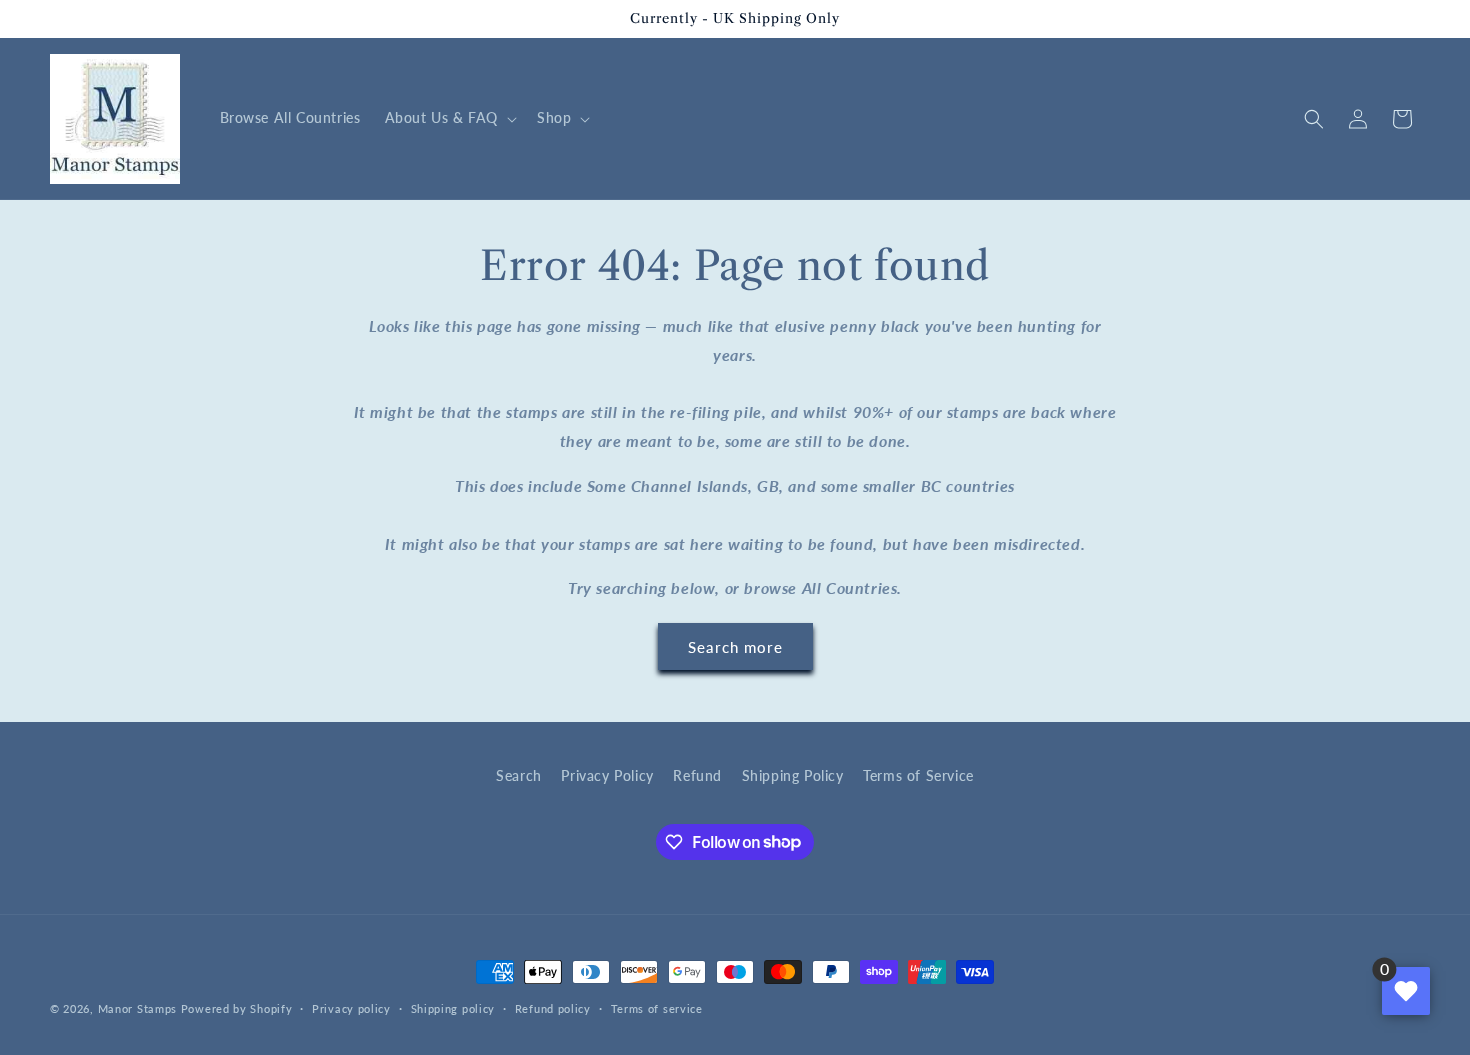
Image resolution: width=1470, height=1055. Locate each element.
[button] (449, 118)
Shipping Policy (793, 775)
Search (519, 775)
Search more (735, 647)
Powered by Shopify (237, 1008)
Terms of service (657, 1007)
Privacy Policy (607, 775)
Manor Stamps (137, 1008)
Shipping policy (453, 1007)
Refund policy (553, 1007)
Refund (697, 775)
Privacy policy (351, 1007)
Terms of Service (918, 775)
